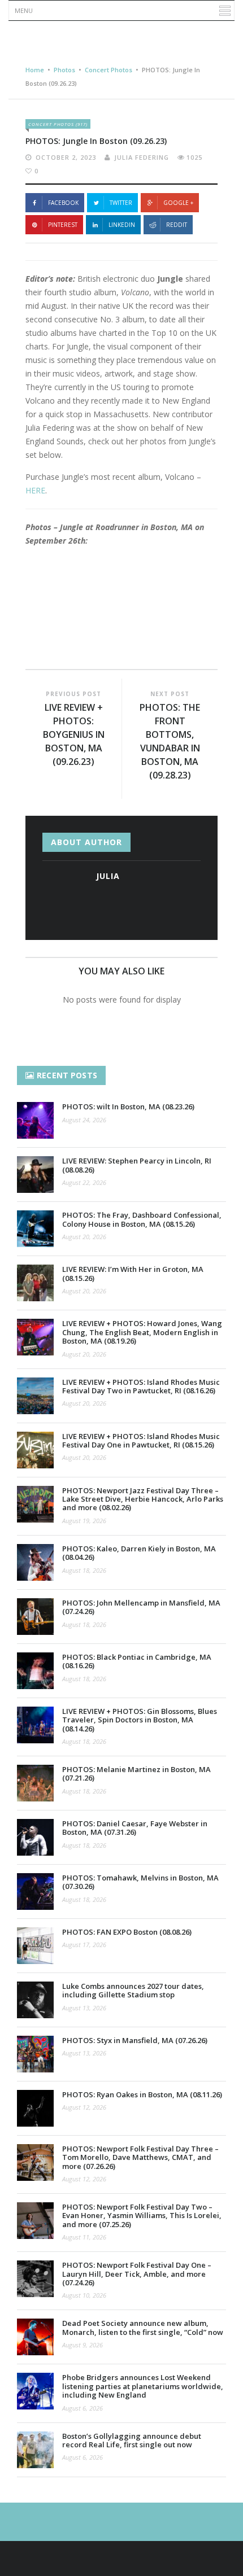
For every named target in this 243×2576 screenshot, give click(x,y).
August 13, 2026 (84, 2008)
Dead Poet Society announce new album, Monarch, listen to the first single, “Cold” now (143, 2327)
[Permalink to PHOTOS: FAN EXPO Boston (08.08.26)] (35, 1946)
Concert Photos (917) (58, 124)
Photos (64, 70)
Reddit (177, 225)
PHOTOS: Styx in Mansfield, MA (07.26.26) (135, 2040)
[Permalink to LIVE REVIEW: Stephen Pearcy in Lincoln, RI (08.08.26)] (35, 1175)
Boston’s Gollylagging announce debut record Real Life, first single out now (132, 2440)
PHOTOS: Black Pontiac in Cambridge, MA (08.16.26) (137, 1661)
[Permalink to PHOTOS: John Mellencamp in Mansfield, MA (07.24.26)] (35, 1617)
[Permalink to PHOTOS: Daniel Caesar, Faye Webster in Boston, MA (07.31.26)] (35, 1837)
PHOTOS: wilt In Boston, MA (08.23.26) (128, 1107)
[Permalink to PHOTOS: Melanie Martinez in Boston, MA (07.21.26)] (35, 1783)
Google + (178, 203)
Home (35, 70)
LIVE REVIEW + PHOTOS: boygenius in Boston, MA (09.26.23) (74, 734)
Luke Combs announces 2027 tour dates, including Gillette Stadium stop (133, 1990)
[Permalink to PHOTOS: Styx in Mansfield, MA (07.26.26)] (35, 2054)
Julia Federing (142, 157)
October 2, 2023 (66, 157)
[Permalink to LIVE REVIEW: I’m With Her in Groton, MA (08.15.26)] (35, 1283)
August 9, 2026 (83, 2345)
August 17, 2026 (84, 1945)
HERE (35, 490)
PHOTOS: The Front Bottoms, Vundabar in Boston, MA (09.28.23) (170, 741)
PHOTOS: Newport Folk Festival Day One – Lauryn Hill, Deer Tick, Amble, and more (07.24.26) (137, 2274)
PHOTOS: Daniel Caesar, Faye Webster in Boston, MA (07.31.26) (135, 1828)
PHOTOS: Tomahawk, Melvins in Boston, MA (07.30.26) (140, 1882)
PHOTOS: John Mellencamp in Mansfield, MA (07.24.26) (141, 1607)
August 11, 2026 (84, 2237)
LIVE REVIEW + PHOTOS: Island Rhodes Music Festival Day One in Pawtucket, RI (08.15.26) (141, 1440)
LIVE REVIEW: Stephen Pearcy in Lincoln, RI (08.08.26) (137, 1165)
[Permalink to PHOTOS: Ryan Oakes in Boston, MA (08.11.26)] (35, 2108)
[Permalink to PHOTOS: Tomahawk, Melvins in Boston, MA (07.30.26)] (35, 1891)
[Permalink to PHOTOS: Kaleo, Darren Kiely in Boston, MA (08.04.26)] (35, 1562)
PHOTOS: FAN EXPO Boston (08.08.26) (127, 1932)
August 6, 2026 (83, 2408)
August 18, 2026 (84, 1570)
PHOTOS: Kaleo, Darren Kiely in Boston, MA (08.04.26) (139, 1553)
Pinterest (63, 225)
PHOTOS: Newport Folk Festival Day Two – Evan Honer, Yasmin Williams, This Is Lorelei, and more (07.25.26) (142, 2216)
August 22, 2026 (84, 1182)
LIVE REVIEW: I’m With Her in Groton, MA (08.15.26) (133, 1273)
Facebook (63, 203)
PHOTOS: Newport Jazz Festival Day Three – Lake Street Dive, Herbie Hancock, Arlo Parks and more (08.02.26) (143, 1499)
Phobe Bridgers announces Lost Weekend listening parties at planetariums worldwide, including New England (143, 2386)
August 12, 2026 (84, 2107)
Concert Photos (109, 70)
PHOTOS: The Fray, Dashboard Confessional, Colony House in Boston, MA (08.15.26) (142, 1219)
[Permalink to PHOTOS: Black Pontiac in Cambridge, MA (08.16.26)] (35, 1671)
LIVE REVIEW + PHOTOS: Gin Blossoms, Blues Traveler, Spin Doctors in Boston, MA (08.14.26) (140, 1720)
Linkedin (122, 225)
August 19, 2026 (84, 1521)
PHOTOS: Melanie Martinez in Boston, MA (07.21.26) (136, 1774)
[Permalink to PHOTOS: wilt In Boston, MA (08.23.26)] (35, 1120)
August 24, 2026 (84, 1120)
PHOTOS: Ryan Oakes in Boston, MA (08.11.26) (142, 2094)
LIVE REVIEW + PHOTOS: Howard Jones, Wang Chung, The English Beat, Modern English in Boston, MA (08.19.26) (142, 1332)
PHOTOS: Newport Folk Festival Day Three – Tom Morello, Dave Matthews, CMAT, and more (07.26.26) (140, 2157)
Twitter (121, 203)
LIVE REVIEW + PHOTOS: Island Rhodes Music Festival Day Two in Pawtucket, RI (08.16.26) (141, 1386)
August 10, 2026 (84, 2295)
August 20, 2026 (84, 1237)
